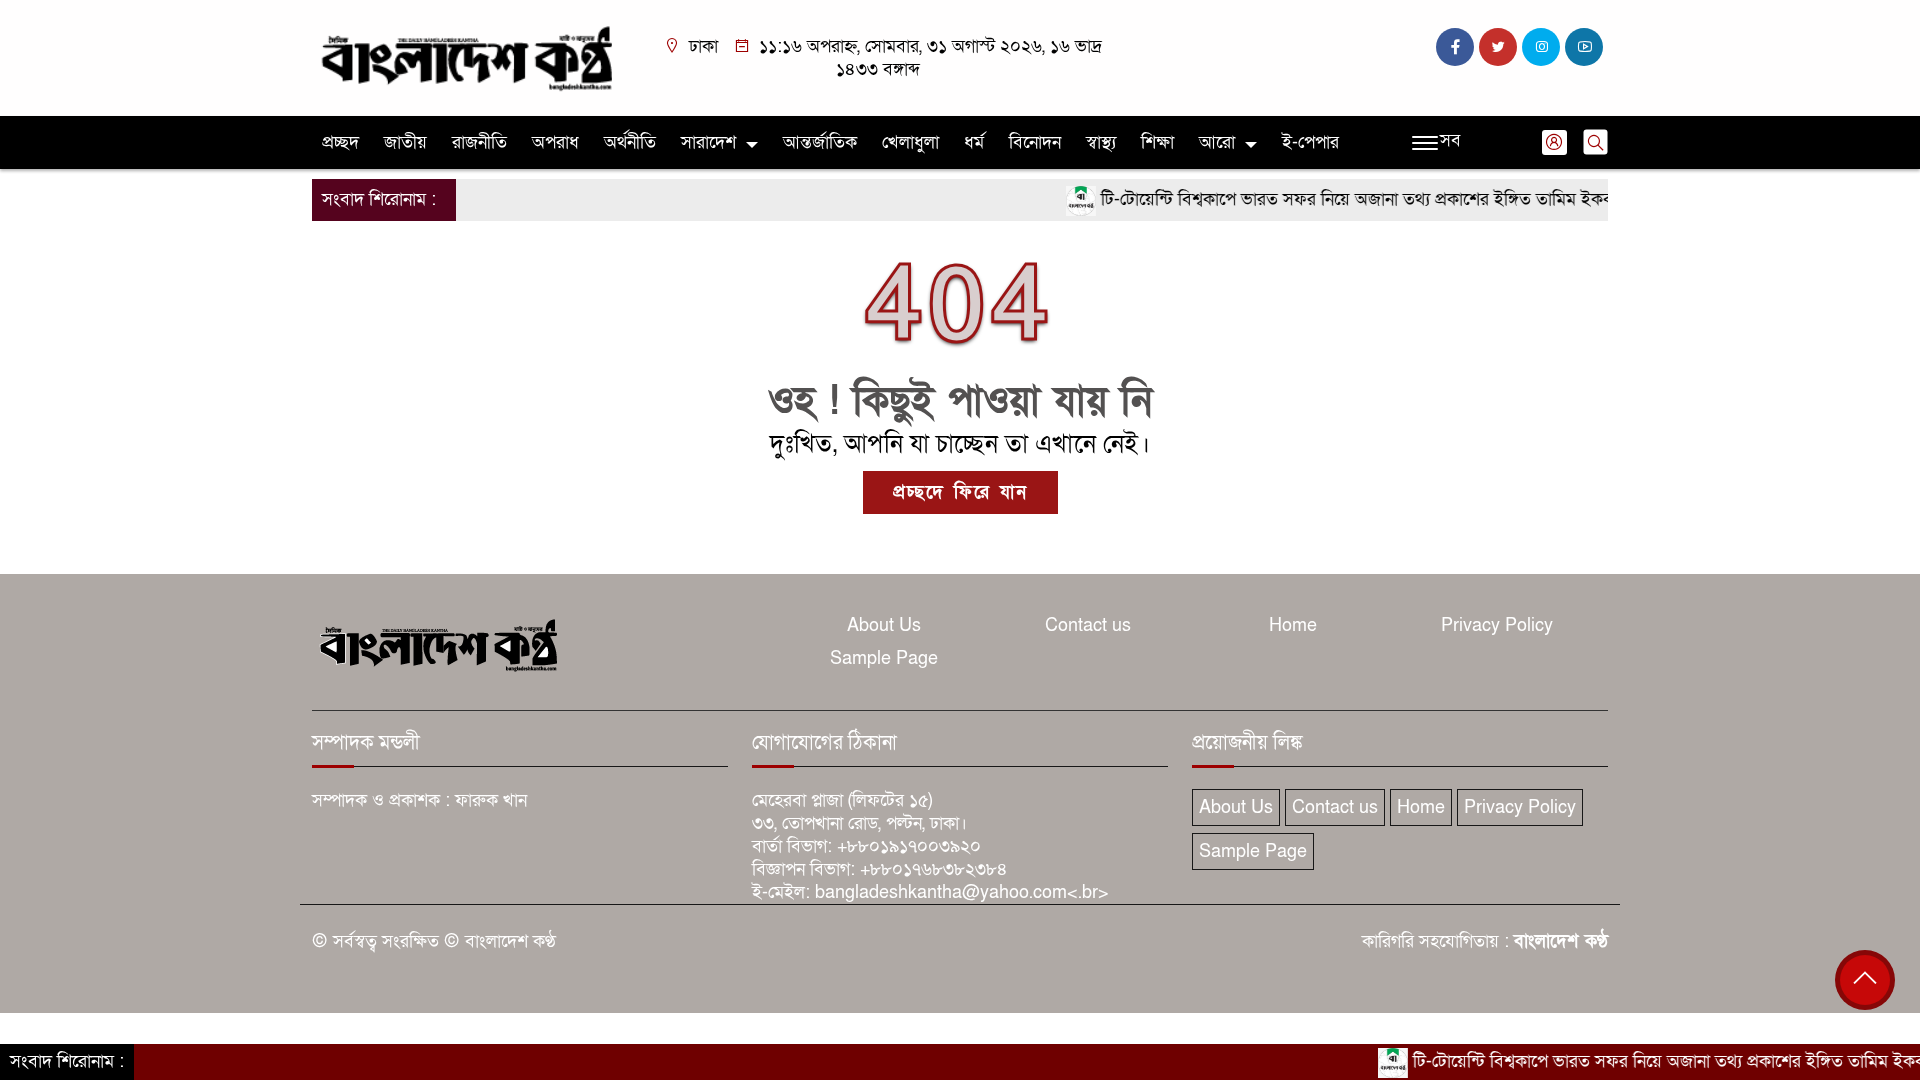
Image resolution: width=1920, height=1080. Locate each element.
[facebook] (1455, 47)
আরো (1217, 142)
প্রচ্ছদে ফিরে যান (960, 492)
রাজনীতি (479, 142)
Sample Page (884, 658)
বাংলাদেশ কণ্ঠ (1561, 941)
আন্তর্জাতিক (820, 142)
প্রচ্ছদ (340, 142)
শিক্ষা (1157, 142)
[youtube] (1584, 47)
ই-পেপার (1310, 142)
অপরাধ (555, 142)
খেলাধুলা (910, 142)
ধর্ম (974, 142)
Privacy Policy (1497, 625)
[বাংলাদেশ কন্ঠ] (465, 56)
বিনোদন (1035, 142)
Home (1293, 625)
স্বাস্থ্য (1101, 142)
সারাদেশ (708, 142)
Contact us (1088, 625)
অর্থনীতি (630, 142)
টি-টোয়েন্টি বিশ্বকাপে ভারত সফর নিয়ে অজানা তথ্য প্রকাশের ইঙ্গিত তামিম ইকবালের (1343, 199)
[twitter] (1498, 47)
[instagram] (1541, 47)
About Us (884, 625)
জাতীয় (405, 142)
